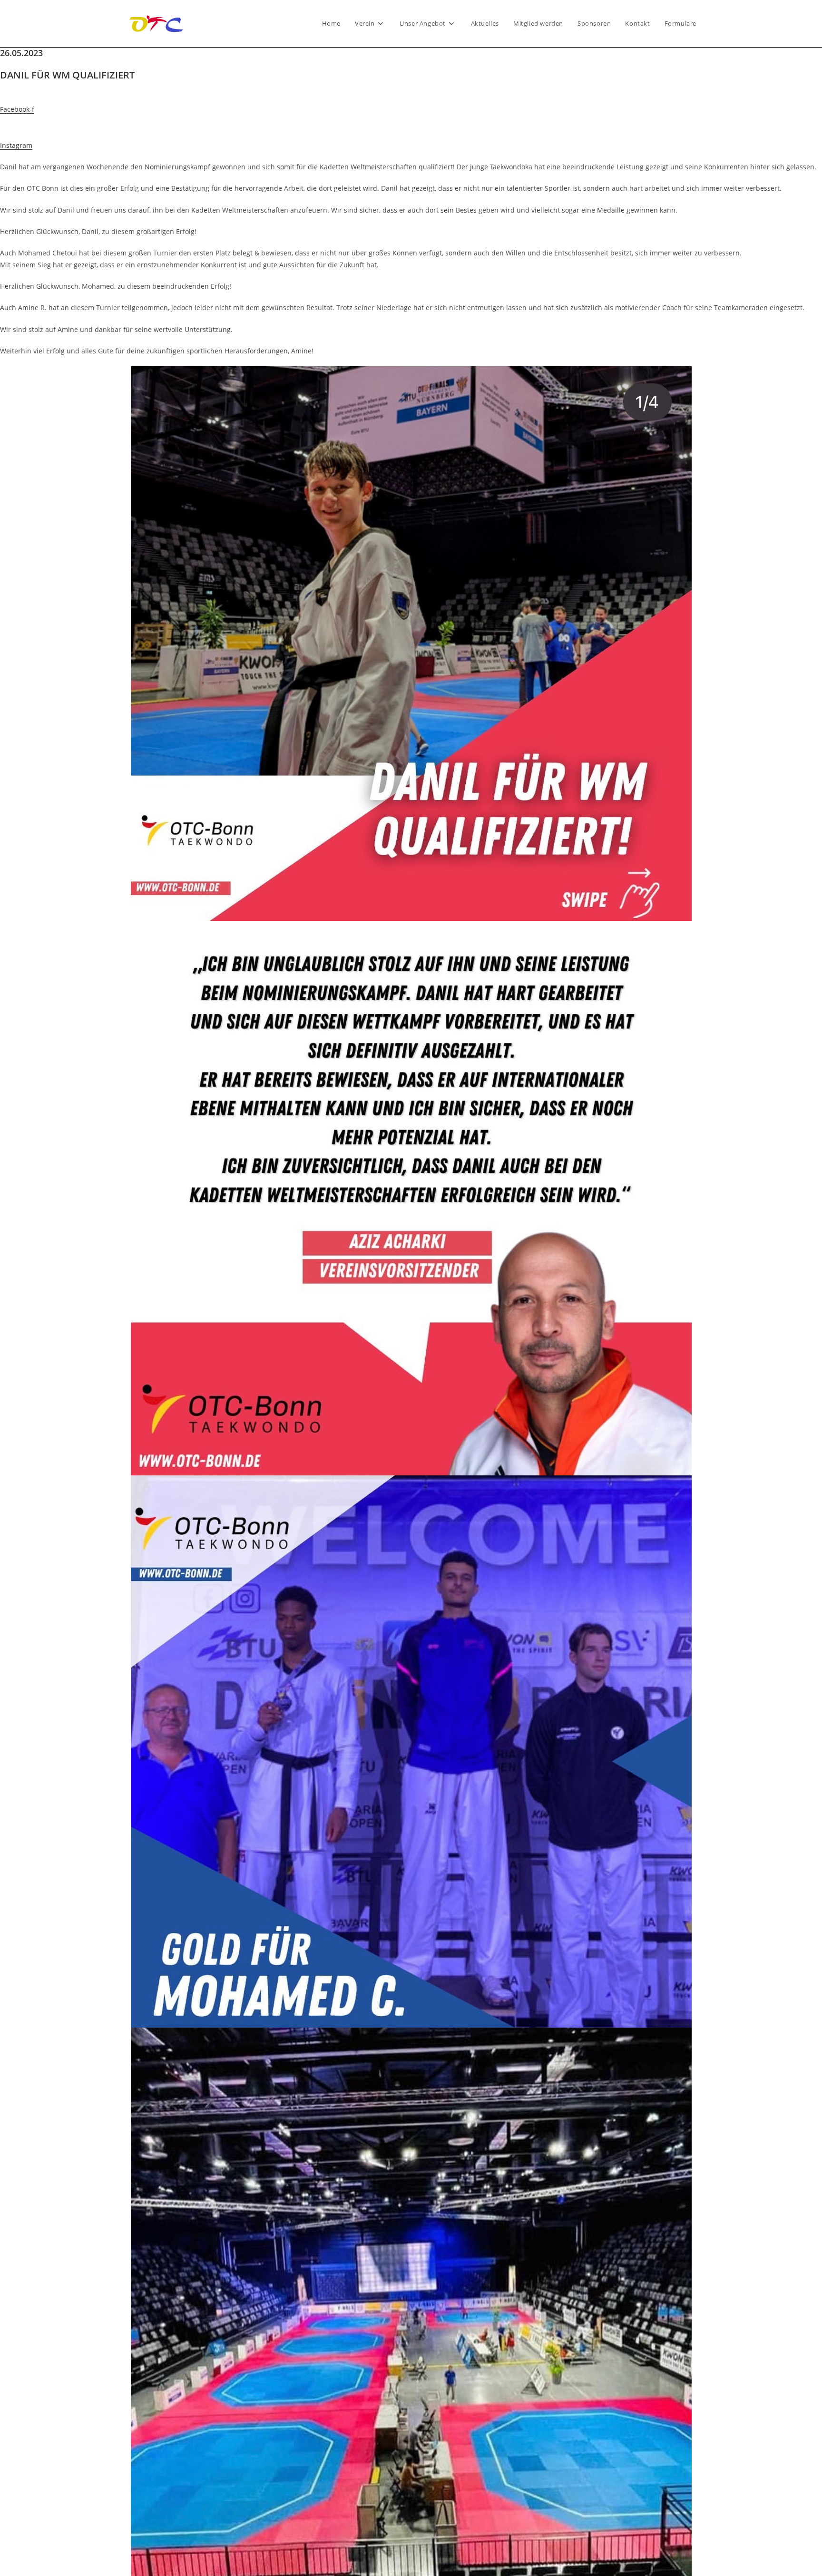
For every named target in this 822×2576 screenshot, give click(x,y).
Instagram (16, 145)
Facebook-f (17, 109)
